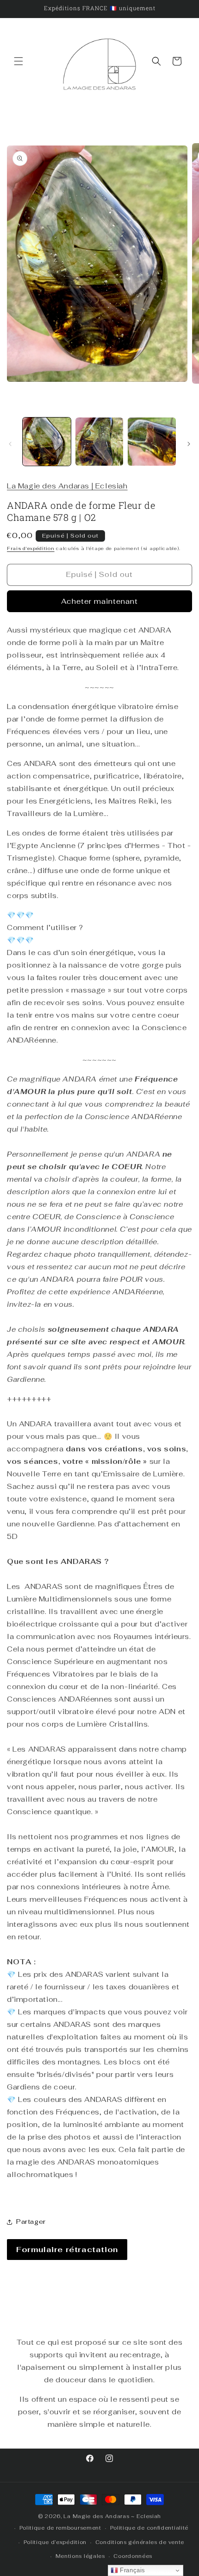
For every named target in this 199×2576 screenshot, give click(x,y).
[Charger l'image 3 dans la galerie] (152, 442)
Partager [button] (31, 2222)
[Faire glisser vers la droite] (189, 444)
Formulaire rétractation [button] (67, 2250)
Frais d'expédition (31, 548)
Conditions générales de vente (140, 2542)
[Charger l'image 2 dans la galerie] (99, 442)
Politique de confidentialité (149, 2528)
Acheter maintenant (99, 601)
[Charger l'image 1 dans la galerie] (47, 442)
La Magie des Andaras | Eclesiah (67, 486)
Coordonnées (133, 2556)
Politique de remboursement (60, 2528)
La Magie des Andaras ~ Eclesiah (112, 2516)
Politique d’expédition (55, 2542)
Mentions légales (80, 2556)
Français (132, 2570)
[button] (19, 61)
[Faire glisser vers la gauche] (10, 444)
